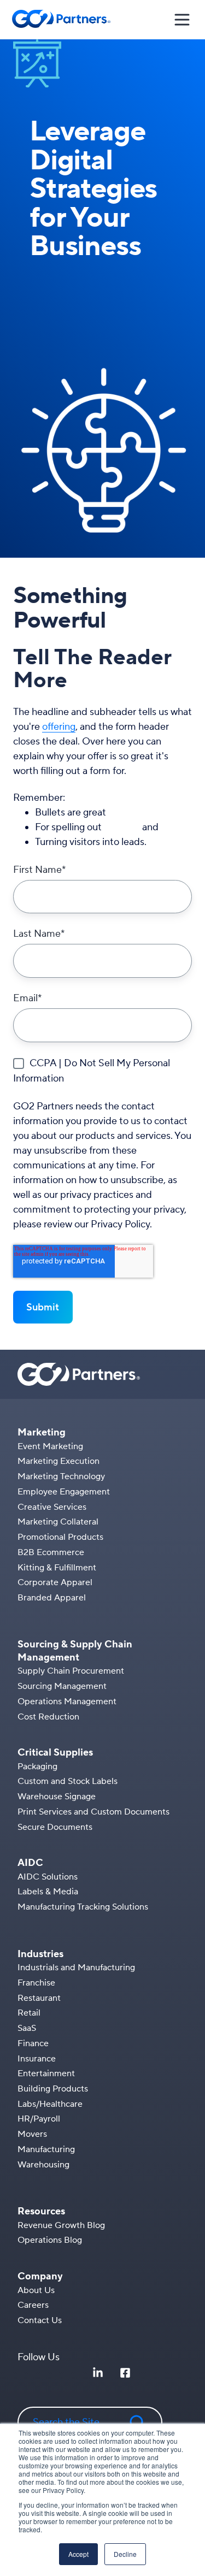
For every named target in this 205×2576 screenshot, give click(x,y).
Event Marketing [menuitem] (50, 1446)
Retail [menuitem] (29, 2013)
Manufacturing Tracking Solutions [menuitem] (83, 1907)
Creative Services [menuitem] (52, 1507)
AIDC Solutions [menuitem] (48, 1877)
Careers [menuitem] (33, 2305)
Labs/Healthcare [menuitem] (50, 2104)
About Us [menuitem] (36, 2290)
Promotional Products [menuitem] (60, 1537)
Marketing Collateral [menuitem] (58, 1522)
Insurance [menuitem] (37, 2059)
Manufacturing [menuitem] (46, 2149)
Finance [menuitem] (33, 2043)
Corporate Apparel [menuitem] (55, 1582)
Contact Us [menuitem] (40, 2320)
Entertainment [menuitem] (46, 2073)
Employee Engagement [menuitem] (64, 1492)
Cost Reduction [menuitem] (48, 1717)
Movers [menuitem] (32, 2134)
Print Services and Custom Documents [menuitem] (93, 1812)
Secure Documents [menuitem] (55, 1827)
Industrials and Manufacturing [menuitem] (76, 1968)
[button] (182, 20)
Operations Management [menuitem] (67, 1701)
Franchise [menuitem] (36, 1983)
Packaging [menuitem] (37, 1766)
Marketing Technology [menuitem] (61, 1476)
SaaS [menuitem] (27, 2028)
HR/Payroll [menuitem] (39, 2119)
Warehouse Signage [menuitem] (57, 1797)
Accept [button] (78, 2554)
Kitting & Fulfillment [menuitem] (57, 1568)
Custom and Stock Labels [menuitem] (68, 1781)
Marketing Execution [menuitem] (58, 1461)
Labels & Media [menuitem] (48, 1892)
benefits (122, 827)
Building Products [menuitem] (53, 2089)
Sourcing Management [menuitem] (62, 1686)
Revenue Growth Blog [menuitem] (61, 2225)
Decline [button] (125, 2554)
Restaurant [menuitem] (39, 1998)
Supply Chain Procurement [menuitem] (71, 1671)
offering (59, 727)
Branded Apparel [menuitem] (52, 1598)
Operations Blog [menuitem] (50, 2240)
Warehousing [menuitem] (43, 2165)
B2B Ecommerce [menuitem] (51, 1552)
